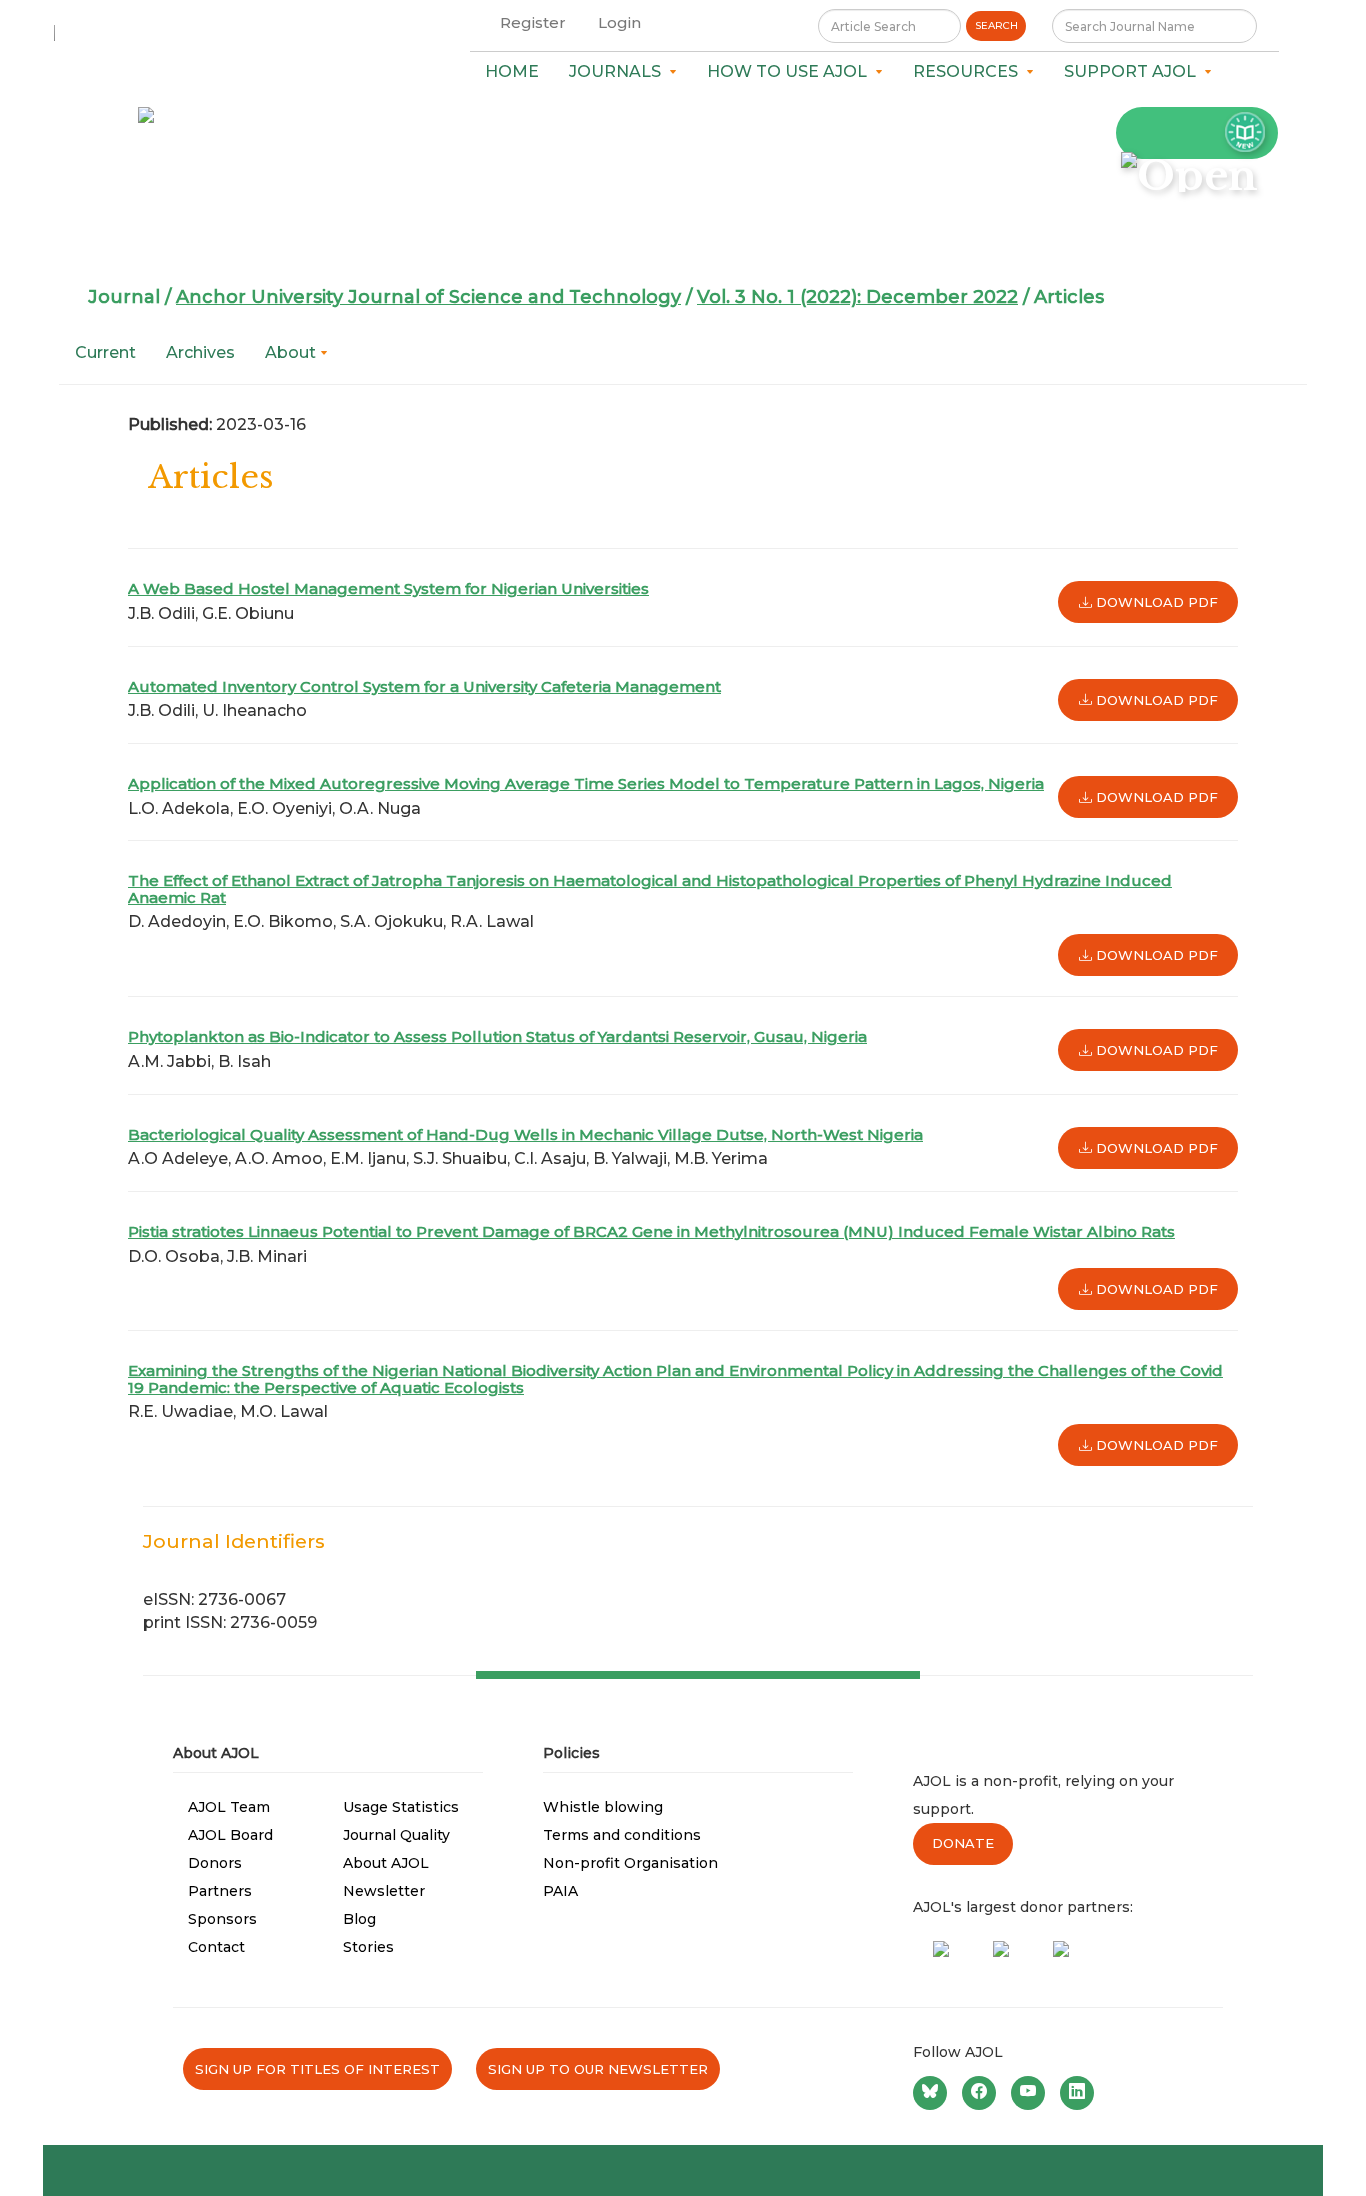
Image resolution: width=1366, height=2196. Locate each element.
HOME (512, 71)
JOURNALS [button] (619, 71)
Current (105, 352)
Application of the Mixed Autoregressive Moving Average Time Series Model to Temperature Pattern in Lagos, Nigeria (586, 783)
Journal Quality (396, 1835)
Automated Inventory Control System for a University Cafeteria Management (424, 686)
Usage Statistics (401, 1807)
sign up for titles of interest (317, 2069)
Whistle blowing (603, 1807)
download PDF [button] (1155, 602)
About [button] (292, 352)
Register (533, 22)
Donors (215, 1863)
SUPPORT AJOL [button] (1134, 71)
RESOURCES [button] (969, 71)
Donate (963, 1843)
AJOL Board (230, 1835)
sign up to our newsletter (598, 2069)
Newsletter (384, 1891)
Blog (359, 1919)
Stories (368, 1947)
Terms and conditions (622, 1835)
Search (996, 25)
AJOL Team (229, 1807)
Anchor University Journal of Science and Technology (428, 297)
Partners (220, 1891)
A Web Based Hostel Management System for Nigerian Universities (388, 588)
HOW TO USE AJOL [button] (791, 71)
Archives (200, 352)
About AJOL (386, 1863)
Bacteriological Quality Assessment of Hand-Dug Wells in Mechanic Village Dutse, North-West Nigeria (525, 1134)
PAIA (560, 1891)
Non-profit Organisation (630, 1863)
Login (619, 22)
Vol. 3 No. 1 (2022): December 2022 (857, 297)
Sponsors (222, 1919)
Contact (216, 1947)
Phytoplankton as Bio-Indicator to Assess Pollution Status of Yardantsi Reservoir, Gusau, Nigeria (497, 1036)
